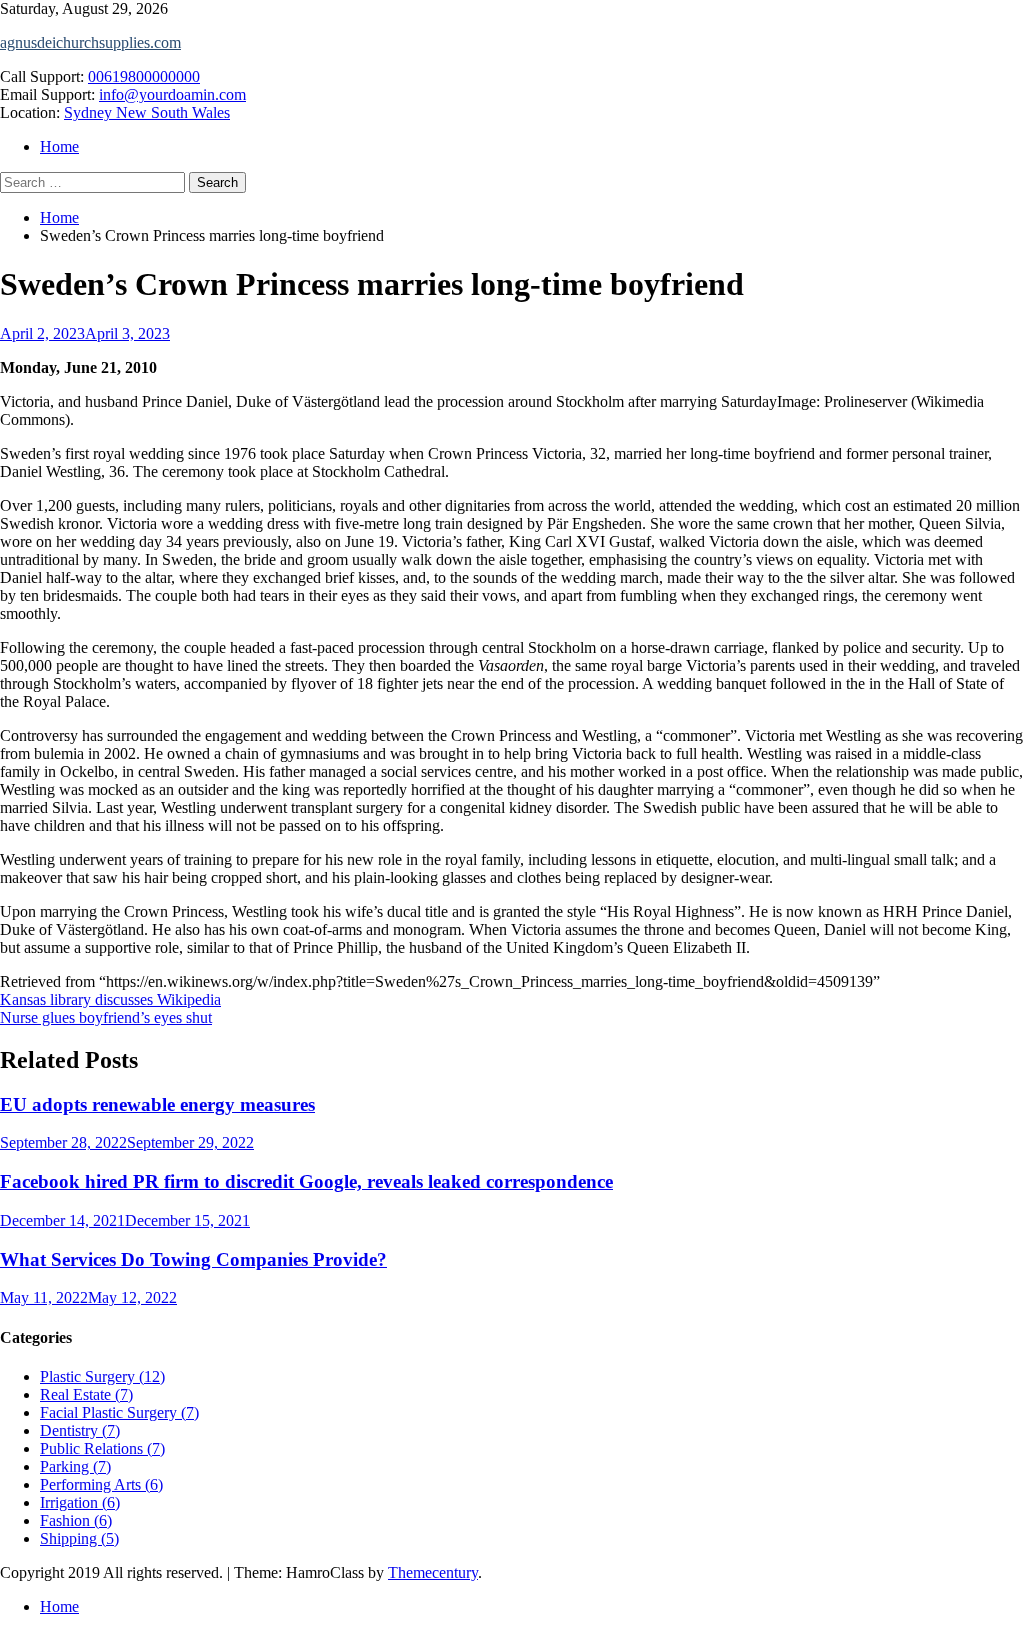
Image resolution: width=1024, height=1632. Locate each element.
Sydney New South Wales (147, 112)
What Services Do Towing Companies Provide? (193, 1259)
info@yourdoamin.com (172, 94)
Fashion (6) (76, 1520)
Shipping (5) (79, 1538)
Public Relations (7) (102, 1448)
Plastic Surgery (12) (102, 1376)
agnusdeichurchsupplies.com (90, 42)
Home (59, 146)
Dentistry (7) (80, 1430)
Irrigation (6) (80, 1502)
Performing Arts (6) (101, 1484)
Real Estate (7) (86, 1394)
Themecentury (433, 1572)
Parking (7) (75, 1466)
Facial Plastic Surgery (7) (119, 1412)
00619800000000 (144, 76)
